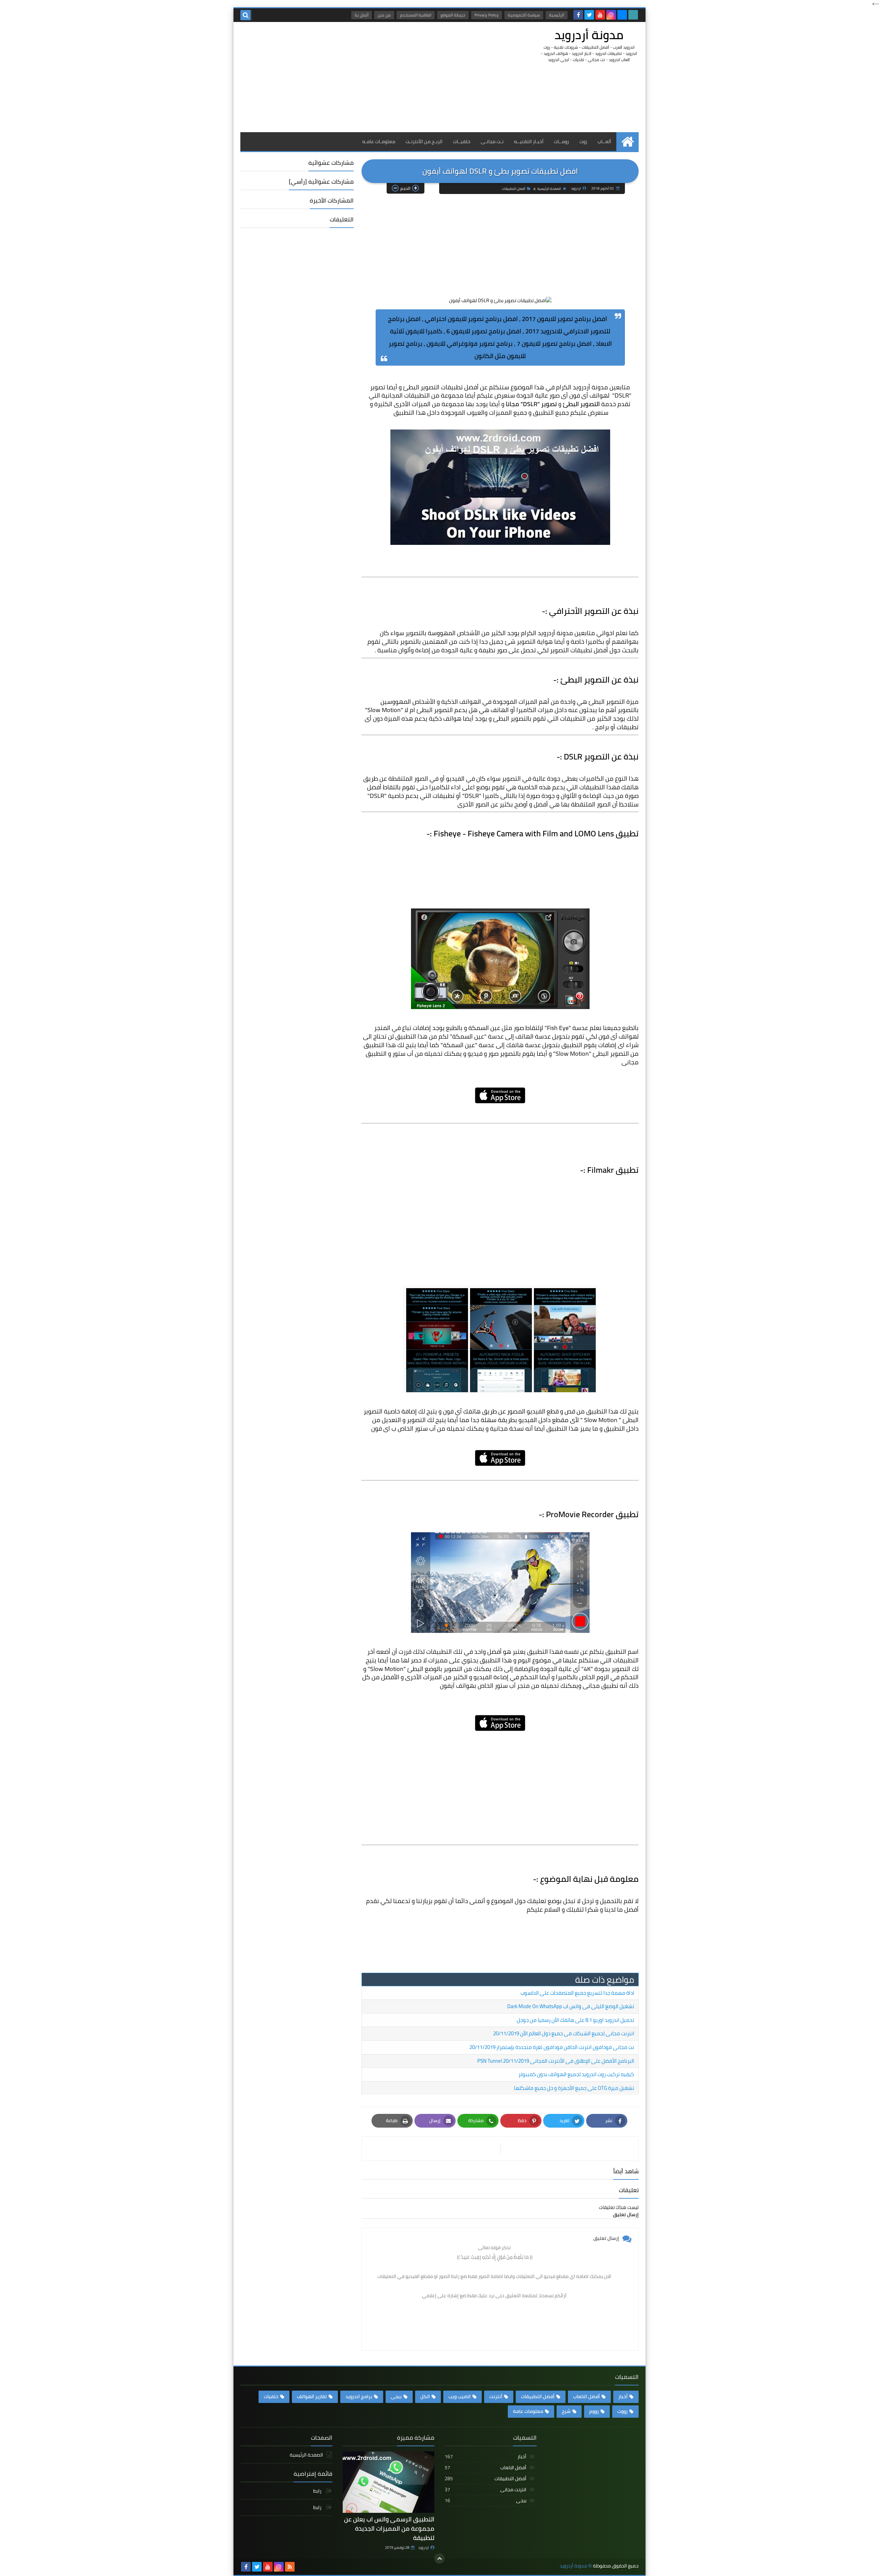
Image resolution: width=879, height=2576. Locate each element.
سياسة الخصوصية (524, 15)
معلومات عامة (528, 2411)
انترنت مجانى (486, 2489)
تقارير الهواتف (312, 2396)
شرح (566, 2411)
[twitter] (589, 15)
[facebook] (578, 15)
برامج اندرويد (359, 2396)
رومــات (561, 141)
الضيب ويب (460, 2396)
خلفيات (271, 2396)
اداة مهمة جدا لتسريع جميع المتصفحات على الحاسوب (577, 1993)
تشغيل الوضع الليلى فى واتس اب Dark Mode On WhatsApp (571, 2006)
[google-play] (633, 15)
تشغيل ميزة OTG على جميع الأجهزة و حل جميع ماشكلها (574, 2088)
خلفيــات (462, 141)
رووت (623, 2411)
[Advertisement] (365, 77)
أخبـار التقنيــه (529, 141)
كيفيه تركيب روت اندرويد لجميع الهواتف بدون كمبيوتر (576, 2074)
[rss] (290, 2567)
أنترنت (496, 2396)
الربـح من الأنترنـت (424, 141)
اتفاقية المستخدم (416, 15)
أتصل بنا (362, 15)
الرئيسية (557, 15)
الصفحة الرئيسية (549, 189)
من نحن (384, 15)
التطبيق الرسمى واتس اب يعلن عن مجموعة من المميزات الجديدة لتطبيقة (389, 2528)
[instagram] (611, 15)
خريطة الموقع (453, 15)
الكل (425, 2396)
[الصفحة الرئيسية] (627, 142)
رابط (318, 2491)
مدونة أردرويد (589, 35)
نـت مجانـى (492, 141)
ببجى (396, 2396)
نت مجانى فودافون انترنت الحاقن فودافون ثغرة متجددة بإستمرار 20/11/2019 (552, 2047)
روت (583, 141)
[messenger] (622, 15)
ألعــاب (604, 141)
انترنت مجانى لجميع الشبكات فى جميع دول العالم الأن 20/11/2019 (564, 2033)
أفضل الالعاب (586, 2396)
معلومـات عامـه (379, 141)
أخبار (623, 2396)
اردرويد (424, 2548)
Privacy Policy (487, 15)
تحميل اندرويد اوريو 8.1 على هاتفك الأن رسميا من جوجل (575, 2020)
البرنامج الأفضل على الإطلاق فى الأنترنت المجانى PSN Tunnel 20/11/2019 (556, 2061)
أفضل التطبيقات (513, 189)
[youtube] (600, 15)
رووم (594, 2411)
